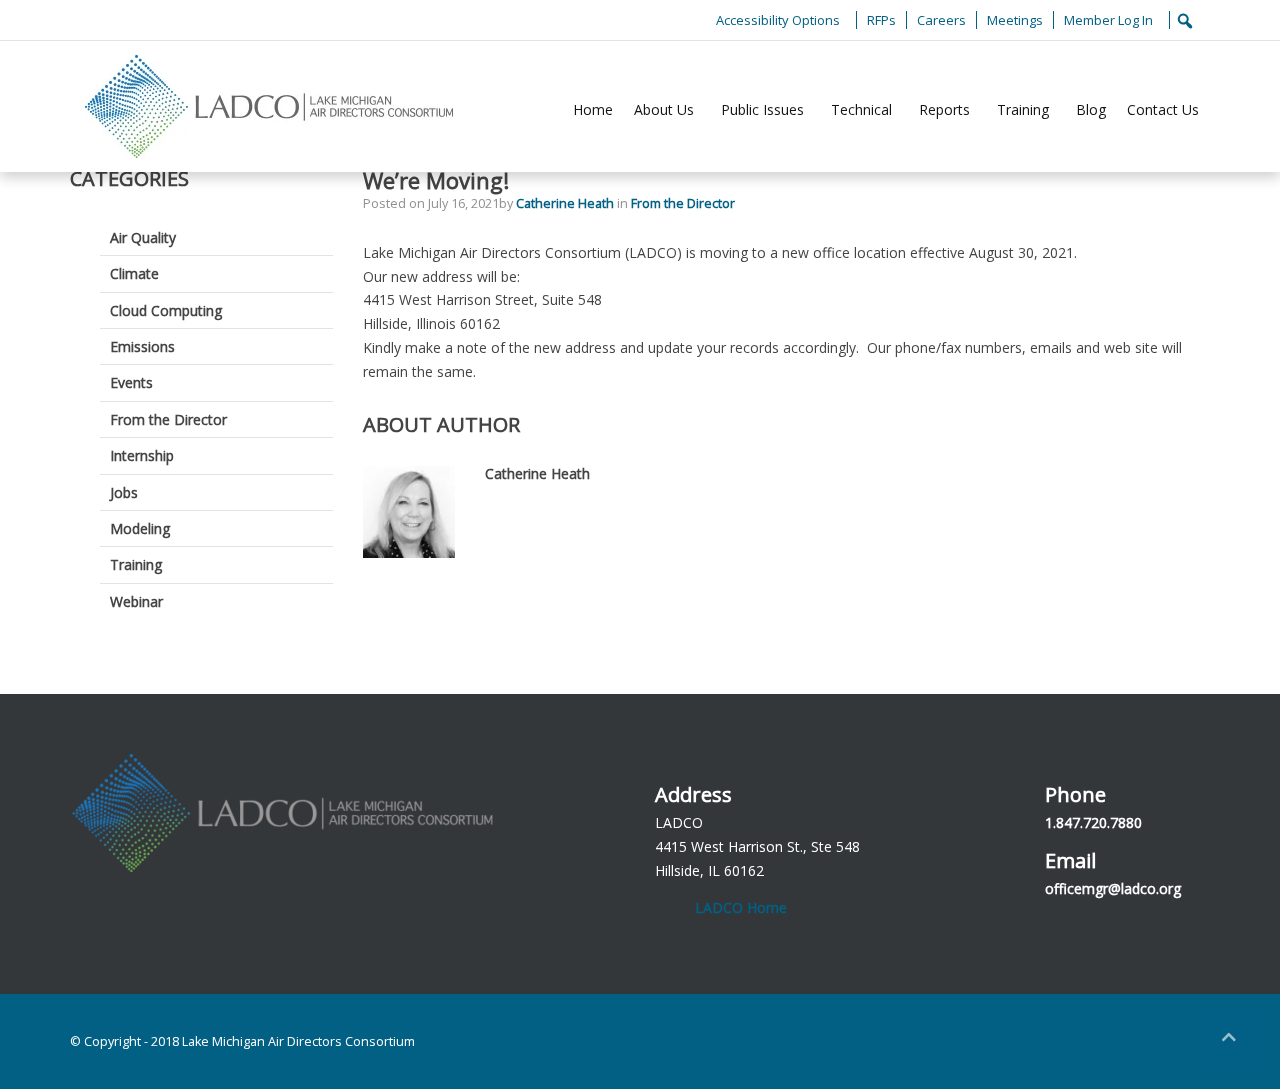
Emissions (142, 346)
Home (593, 109)
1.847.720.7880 (1093, 822)
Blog (1091, 109)
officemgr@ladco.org (1113, 888)
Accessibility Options (778, 20)
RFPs (881, 20)
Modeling (140, 528)
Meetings (1015, 20)
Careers (941, 20)
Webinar (136, 601)
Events (131, 382)
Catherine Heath (566, 203)
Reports (944, 109)
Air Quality (143, 237)
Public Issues (762, 109)
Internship (142, 455)
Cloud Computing (166, 310)
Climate (134, 273)
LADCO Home (741, 907)
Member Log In (1108, 20)
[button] (1230, 1039)
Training (1023, 109)
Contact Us (1163, 109)
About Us (664, 109)
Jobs (124, 492)
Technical (861, 109)
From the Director (683, 203)
